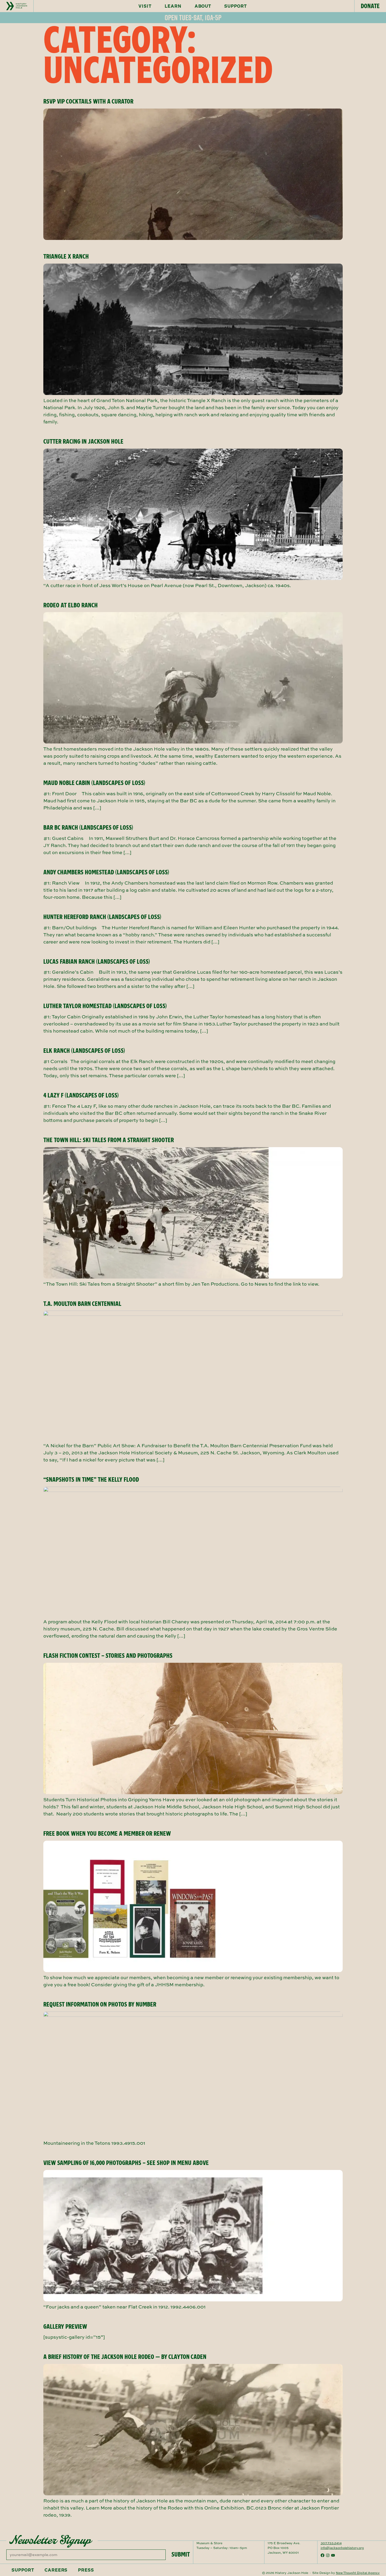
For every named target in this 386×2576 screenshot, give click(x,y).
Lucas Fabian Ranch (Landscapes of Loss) (97, 962)
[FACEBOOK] (322, 2555)
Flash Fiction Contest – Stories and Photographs (108, 1656)
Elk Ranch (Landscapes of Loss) (84, 1051)
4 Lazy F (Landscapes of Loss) (81, 1095)
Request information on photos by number (100, 2004)
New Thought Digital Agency (358, 2573)
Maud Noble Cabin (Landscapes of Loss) (94, 783)
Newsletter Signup (50, 2540)
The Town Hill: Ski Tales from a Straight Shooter (109, 1140)
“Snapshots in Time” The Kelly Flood (91, 1480)
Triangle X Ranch (66, 256)
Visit (145, 6)
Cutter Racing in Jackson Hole (83, 442)
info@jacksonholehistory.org (342, 2548)
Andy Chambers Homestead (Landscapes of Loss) (106, 872)
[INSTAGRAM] (328, 2555)
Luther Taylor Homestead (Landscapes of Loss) (105, 1006)
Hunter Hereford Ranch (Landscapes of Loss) (102, 917)
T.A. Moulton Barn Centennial (82, 1304)
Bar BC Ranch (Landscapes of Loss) (88, 828)
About (203, 6)
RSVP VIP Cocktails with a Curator (88, 101)
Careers (56, 2570)
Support (236, 6)
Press (86, 2570)
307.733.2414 (331, 2543)
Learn (173, 6)
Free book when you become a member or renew (107, 1834)
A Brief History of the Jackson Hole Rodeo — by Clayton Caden (125, 2357)
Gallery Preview (65, 2327)
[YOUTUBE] (333, 2555)
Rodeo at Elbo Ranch (71, 605)
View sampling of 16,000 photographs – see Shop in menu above (126, 2163)
